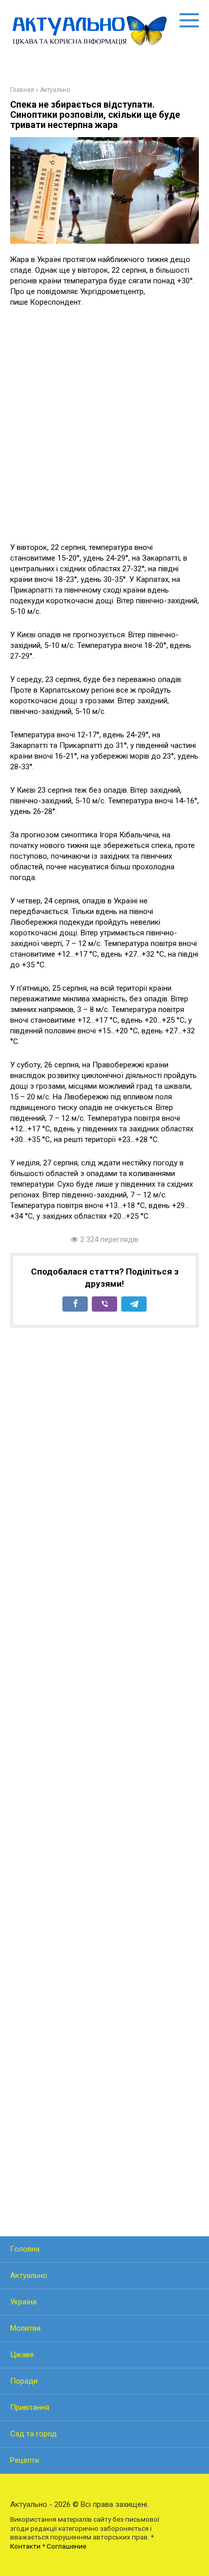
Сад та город (33, 2434)
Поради (24, 2381)
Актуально (29, 2275)
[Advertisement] (104, 425)
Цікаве (22, 2355)
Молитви (25, 2328)
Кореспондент (56, 302)
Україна (23, 2302)
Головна (25, 2249)
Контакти (25, 2546)
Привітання (30, 2407)
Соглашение (66, 2546)
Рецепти (25, 2460)
